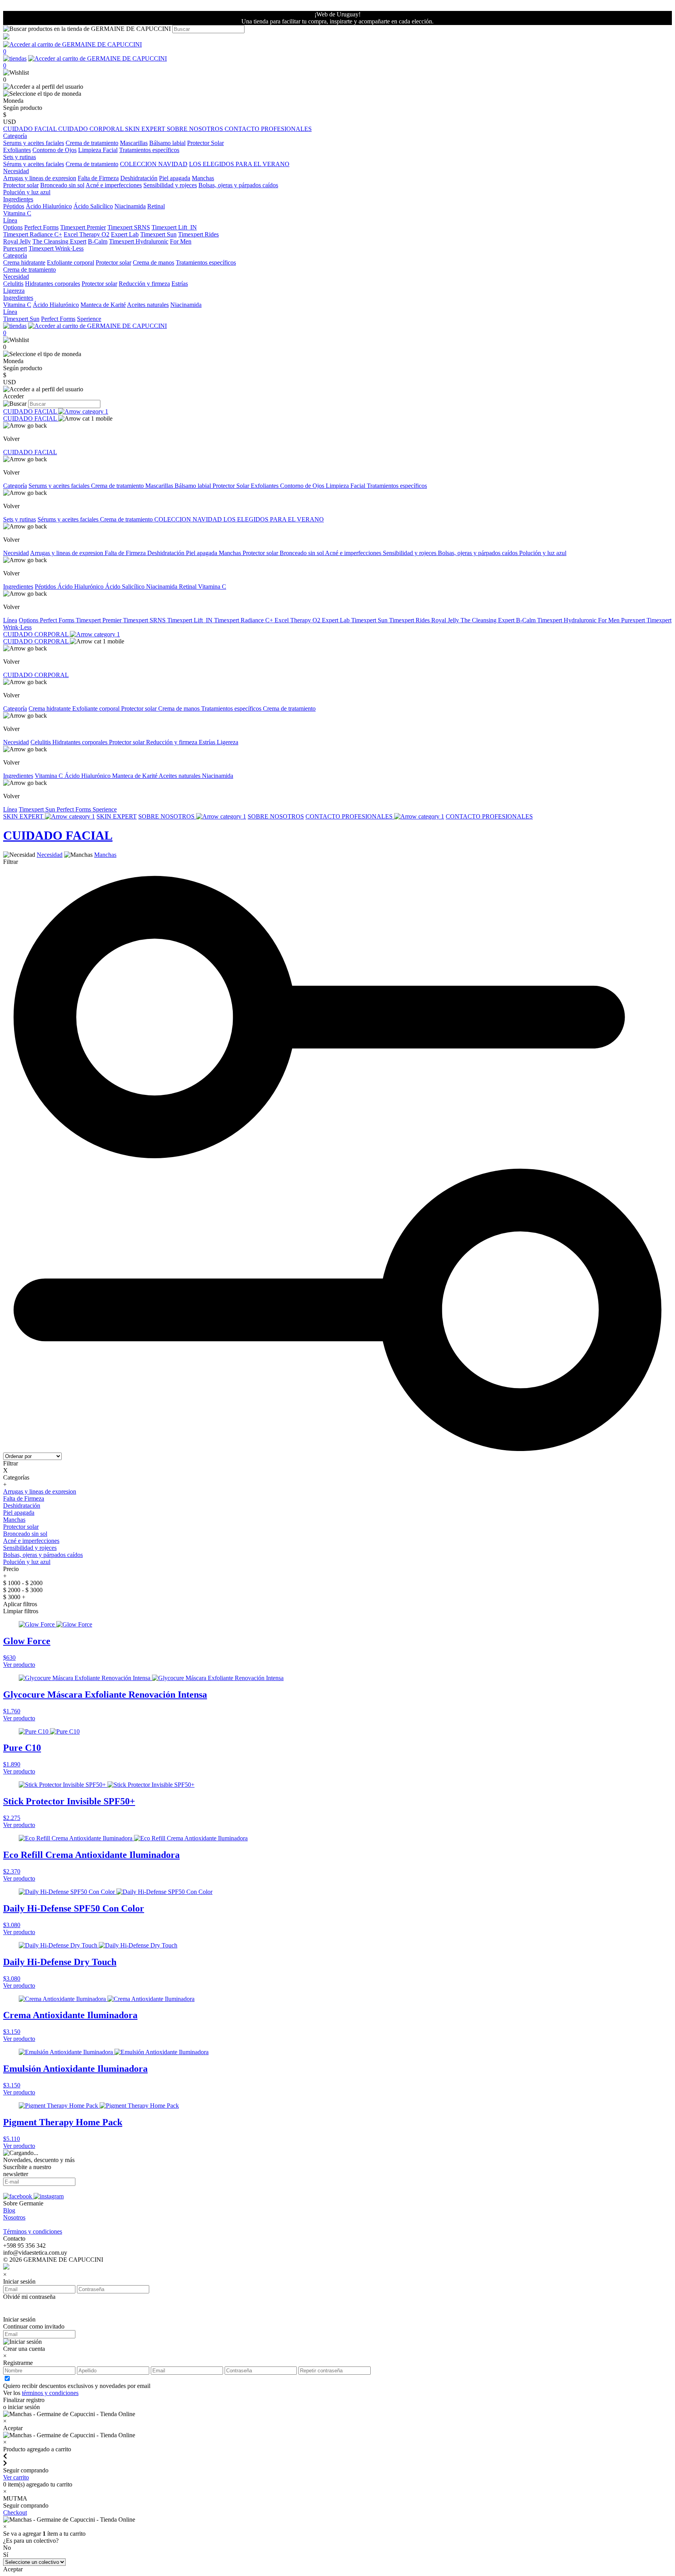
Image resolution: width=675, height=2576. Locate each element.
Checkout (15, 2512)
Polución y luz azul (27, 192)
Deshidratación (139, 178)
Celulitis (13, 284)
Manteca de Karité (103, 305)
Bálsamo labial (167, 143)
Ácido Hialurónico (49, 206)
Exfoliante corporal (71, 262)
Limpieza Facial (98, 150)
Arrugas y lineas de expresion (40, 178)
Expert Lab (125, 234)
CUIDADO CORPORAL (92, 129)
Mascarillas (134, 143)
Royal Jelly (17, 241)
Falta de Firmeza (98, 178)
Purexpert (15, 248)
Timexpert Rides (198, 234)
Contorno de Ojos (54, 150)
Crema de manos (154, 262)
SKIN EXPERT (146, 129)
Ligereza (14, 291)
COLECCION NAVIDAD (154, 164)
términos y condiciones (50, 2393)
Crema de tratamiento (92, 143)
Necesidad (16, 553)
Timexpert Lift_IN (174, 227)
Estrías (180, 284)
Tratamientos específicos (149, 150)
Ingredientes (18, 587)
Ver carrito (16, 2477)
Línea (10, 620)
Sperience (89, 319)
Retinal (156, 206)
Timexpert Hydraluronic (139, 241)
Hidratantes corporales (53, 284)
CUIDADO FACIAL (31, 129)
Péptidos (14, 206)
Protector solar (21, 185)
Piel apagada (175, 178)
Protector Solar (205, 143)
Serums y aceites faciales (34, 143)
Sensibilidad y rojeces (170, 185)
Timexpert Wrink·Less (56, 248)
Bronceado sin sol (62, 185)
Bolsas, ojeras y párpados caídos (238, 185)
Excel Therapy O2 (87, 234)
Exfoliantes (17, 150)
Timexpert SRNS (129, 227)
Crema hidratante (24, 262)
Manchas (203, 178)
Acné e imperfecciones (114, 185)
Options (13, 227)
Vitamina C (17, 213)
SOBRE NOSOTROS (196, 129)
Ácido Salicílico (93, 206)
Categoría (15, 486)
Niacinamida (130, 206)
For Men (181, 241)
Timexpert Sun (158, 234)
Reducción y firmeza (144, 284)
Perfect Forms (41, 227)
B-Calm (98, 241)
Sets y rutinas (20, 519)
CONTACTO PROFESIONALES (268, 129)
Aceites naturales (148, 305)
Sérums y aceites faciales (34, 164)
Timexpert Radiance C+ (33, 234)
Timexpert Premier (83, 227)
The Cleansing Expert (59, 241)
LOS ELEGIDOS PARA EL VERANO (239, 164)
